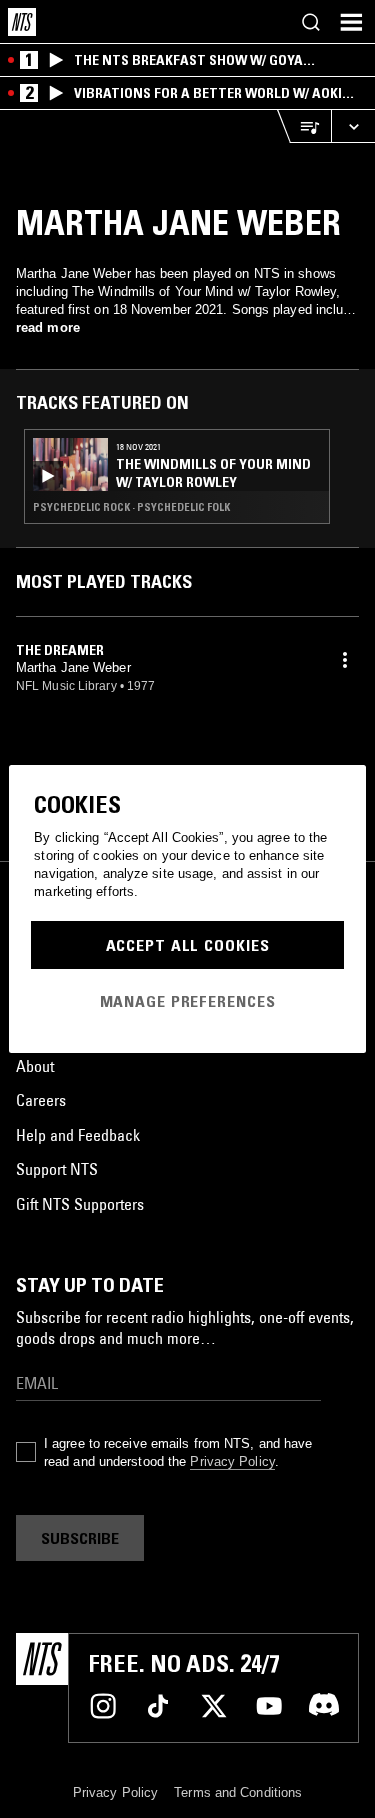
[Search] (311, 22)
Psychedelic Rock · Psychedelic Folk (131, 507)
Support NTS (57, 1169)
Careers (41, 1100)
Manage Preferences (188, 1001)
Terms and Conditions (238, 1792)
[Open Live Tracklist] (304, 126)
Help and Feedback (78, 1135)
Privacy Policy (232, 1461)
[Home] (22, 22)
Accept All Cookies (188, 945)
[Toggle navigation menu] (351, 22)
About (35, 1066)
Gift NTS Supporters (80, 1204)
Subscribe (80, 1538)
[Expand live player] (353, 126)
